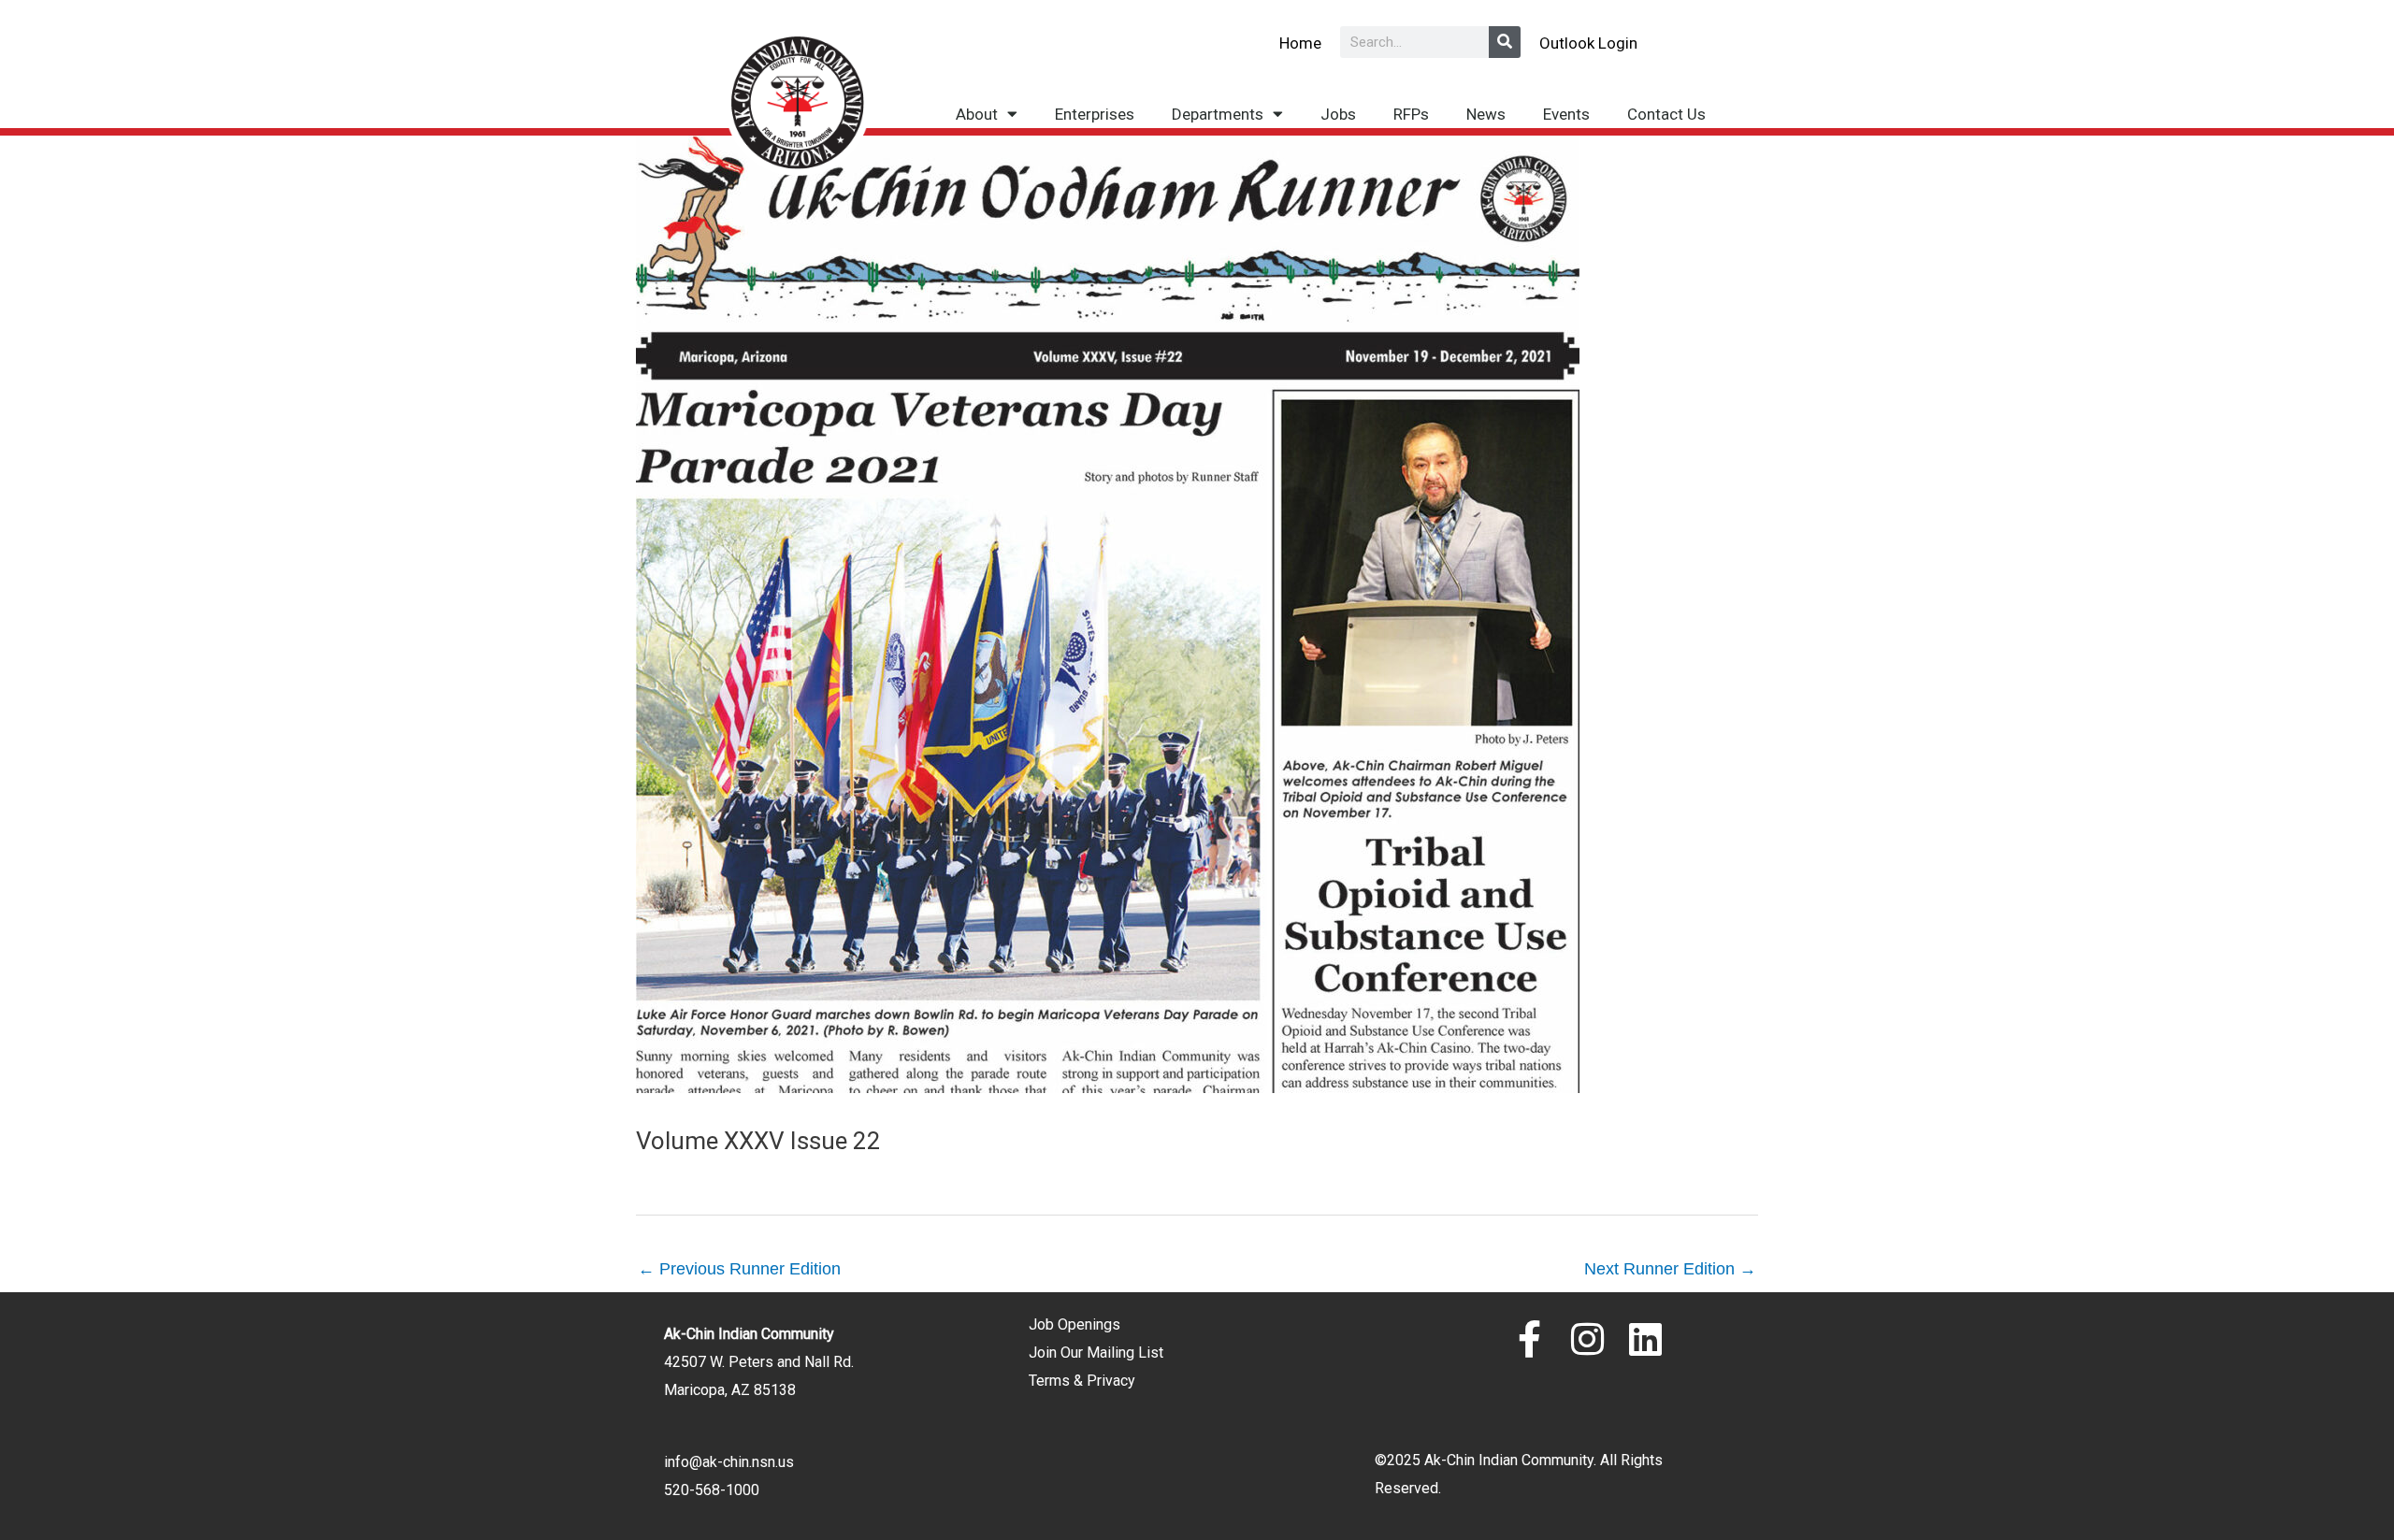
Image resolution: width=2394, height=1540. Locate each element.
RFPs (1411, 114)
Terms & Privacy (1082, 1381)
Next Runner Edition (1670, 1269)
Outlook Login (1588, 43)
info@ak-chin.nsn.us (729, 1462)
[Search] (1505, 42)
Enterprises (1095, 114)
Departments (1218, 114)
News (1486, 114)
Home (1300, 43)
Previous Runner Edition (739, 1269)
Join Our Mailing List (1096, 1353)
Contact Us (1666, 114)
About (977, 114)
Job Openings (1074, 1324)
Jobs (1338, 114)
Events (1566, 114)
